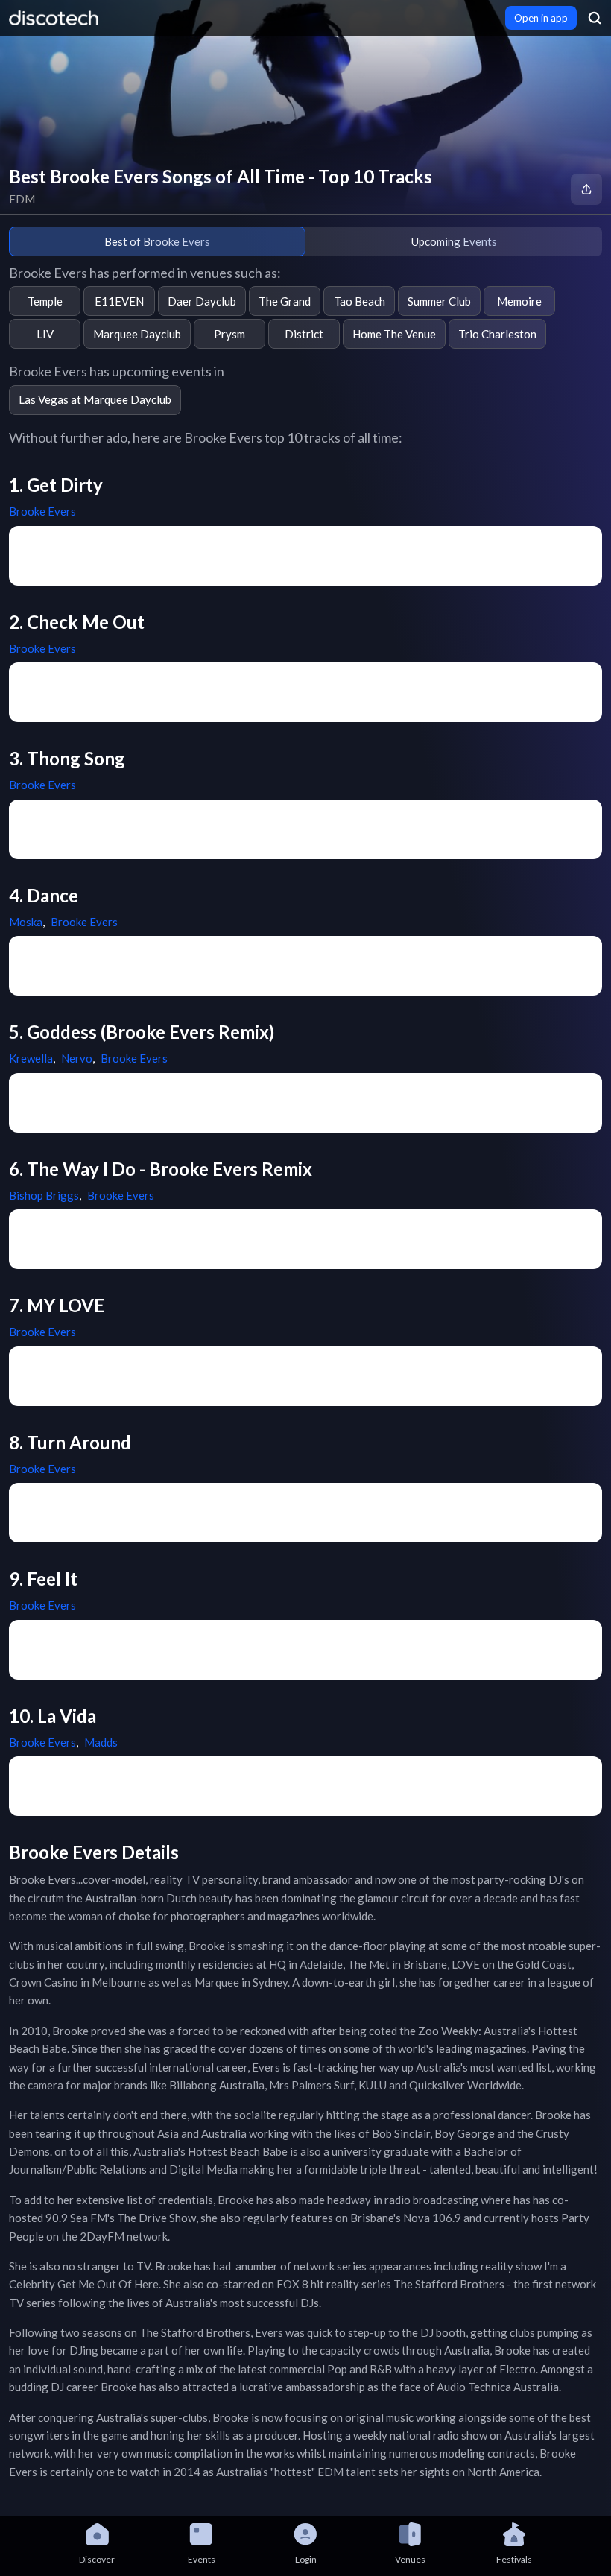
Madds (101, 1742)
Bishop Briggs (44, 1195)
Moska (26, 922)
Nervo (77, 1058)
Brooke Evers (42, 511)
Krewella (31, 1058)
